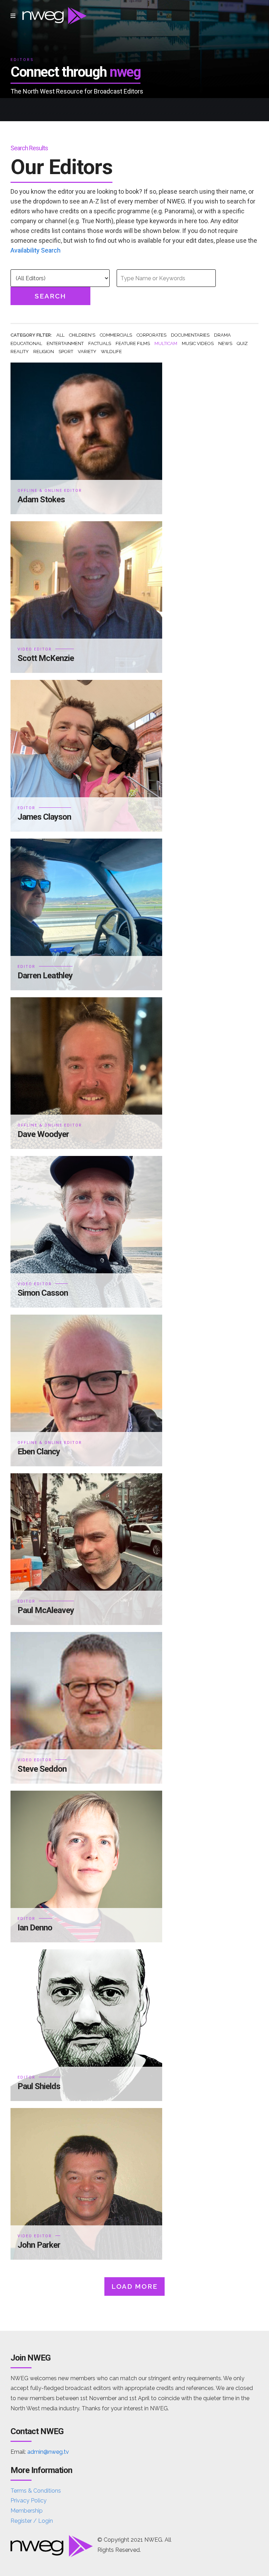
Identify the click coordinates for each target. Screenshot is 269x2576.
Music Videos (198, 343)
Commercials (116, 335)
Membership (27, 2511)
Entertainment (65, 343)
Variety (87, 352)
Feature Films (133, 343)
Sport (66, 352)
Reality (20, 352)
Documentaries (190, 335)
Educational (26, 343)
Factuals (100, 343)
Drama (222, 335)
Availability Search (36, 250)
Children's (82, 335)
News (225, 343)
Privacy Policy (29, 2501)
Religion (44, 352)
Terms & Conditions (36, 2491)
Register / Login (32, 2521)
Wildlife (111, 352)
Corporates (151, 335)
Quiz (242, 343)
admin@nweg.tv (48, 2452)
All (60, 335)
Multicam (166, 343)
